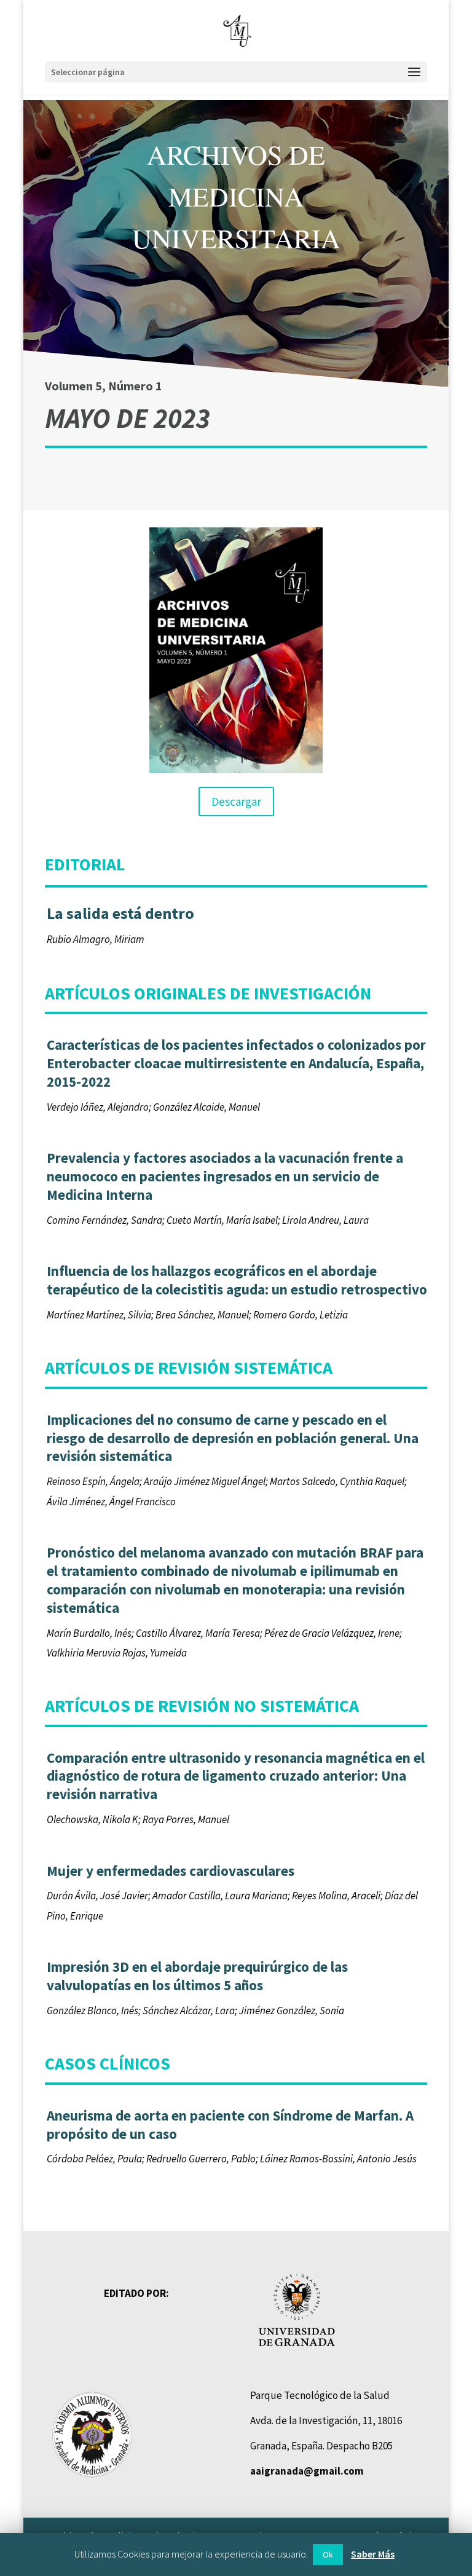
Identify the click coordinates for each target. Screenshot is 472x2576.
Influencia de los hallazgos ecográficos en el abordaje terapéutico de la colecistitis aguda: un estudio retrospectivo (237, 1280)
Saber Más (373, 2554)
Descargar (236, 802)
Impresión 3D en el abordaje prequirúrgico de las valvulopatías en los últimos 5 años (197, 1976)
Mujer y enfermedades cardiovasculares (171, 1871)
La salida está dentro (120, 913)
